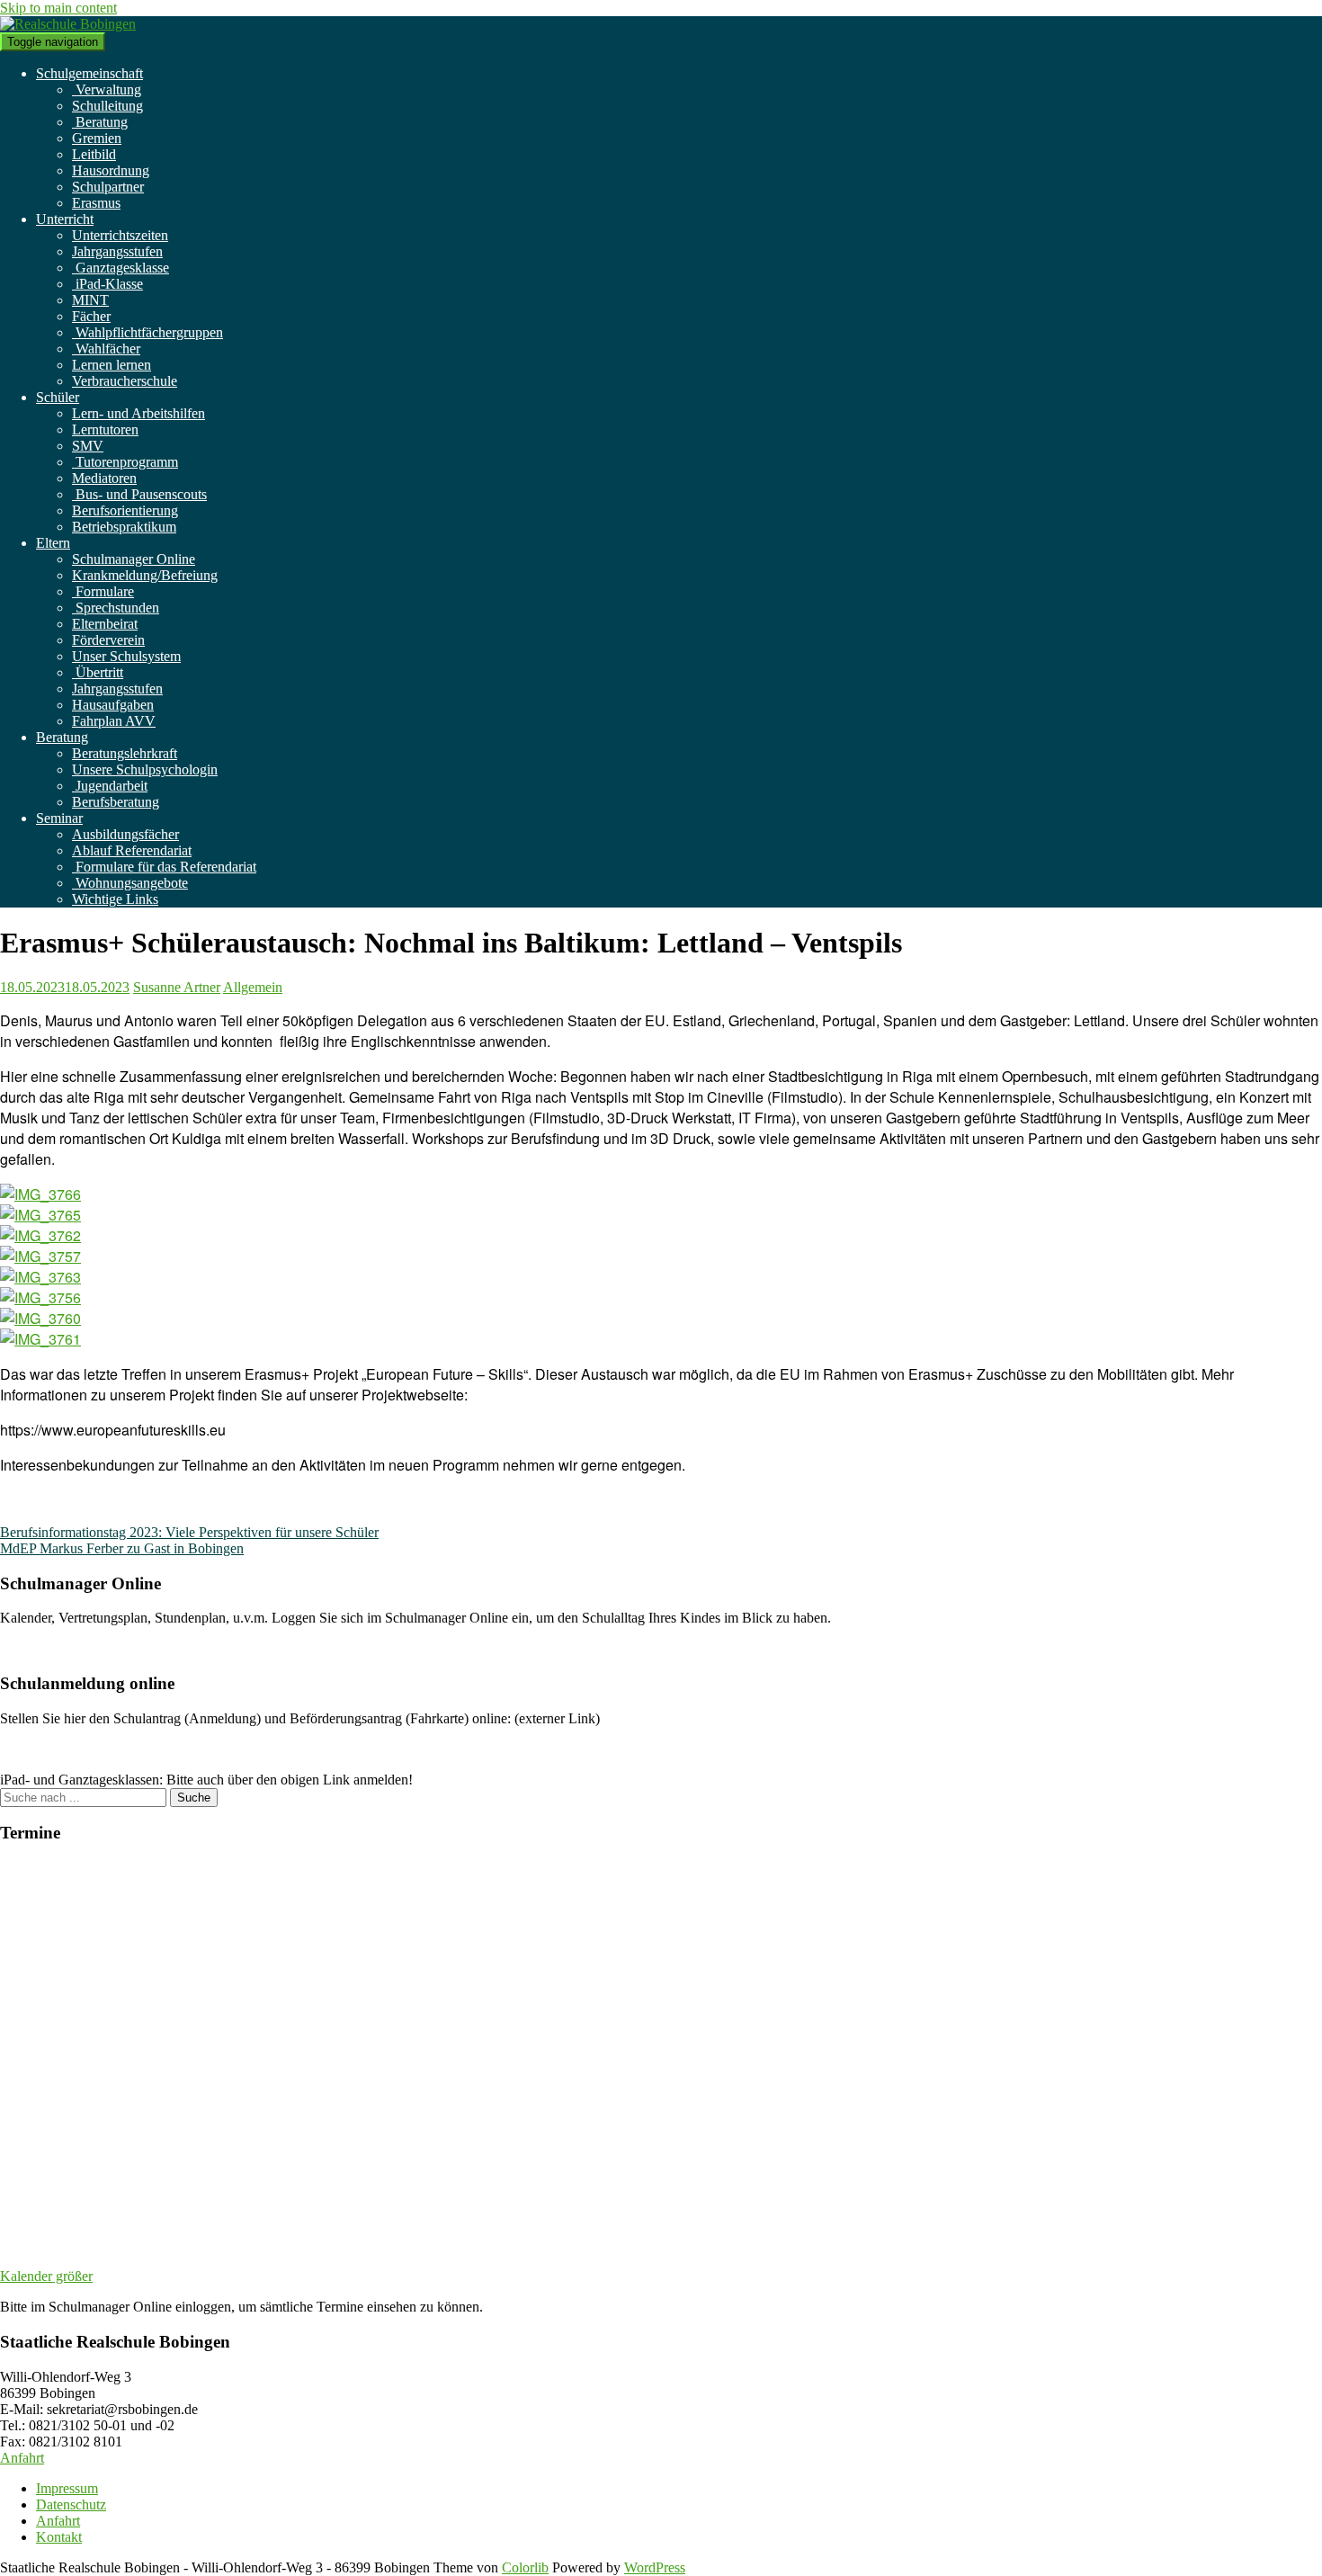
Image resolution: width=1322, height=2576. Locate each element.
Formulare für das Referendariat (164, 867)
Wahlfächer (106, 349)
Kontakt (59, 2537)
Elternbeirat (105, 624)
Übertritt (98, 672)
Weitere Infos (38, 1648)
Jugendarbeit (110, 786)
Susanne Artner (177, 987)
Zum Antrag (35, 1749)
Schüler (58, 397)
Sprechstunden (116, 608)
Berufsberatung (116, 802)
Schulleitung (107, 106)
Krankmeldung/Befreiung (145, 575)
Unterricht (65, 219)
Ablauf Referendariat (132, 850)
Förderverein (108, 640)
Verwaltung (107, 89)
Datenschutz (71, 2504)
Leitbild (94, 154)
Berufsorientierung (125, 510)
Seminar (59, 818)
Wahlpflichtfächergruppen (147, 332)
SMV (88, 446)
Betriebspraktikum (124, 527)
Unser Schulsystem (126, 656)
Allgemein (253, 987)
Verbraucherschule (125, 381)
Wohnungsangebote (130, 883)
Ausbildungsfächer (125, 834)
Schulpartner (108, 187)
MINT (90, 300)
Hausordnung (111, 170)
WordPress (655, 2567)
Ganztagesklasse (121, 268)
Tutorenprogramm (125, 462)
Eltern (53, 543)
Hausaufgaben (113, 705)
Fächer (91, 316)
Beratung (100, 122)
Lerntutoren (105, 429)
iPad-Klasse (107, 284)
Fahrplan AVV (114, 721)
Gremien (97, 138)
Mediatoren (104, 478)
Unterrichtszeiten (120, 235)
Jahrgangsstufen (117, 251)
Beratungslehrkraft (125, 753)
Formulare (103, 591)
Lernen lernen (112, 365)
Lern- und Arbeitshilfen (138, 413)
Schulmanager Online (134, 559)
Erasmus (96, 203)
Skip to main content (58, 8)
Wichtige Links (115, 899)
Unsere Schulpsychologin (145, 769)
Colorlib (525, 2567)
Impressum (67, 2488)
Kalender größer (46, 2276)
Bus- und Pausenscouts (139, 494)
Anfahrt (22, 2458)
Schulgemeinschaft (89, 73)
